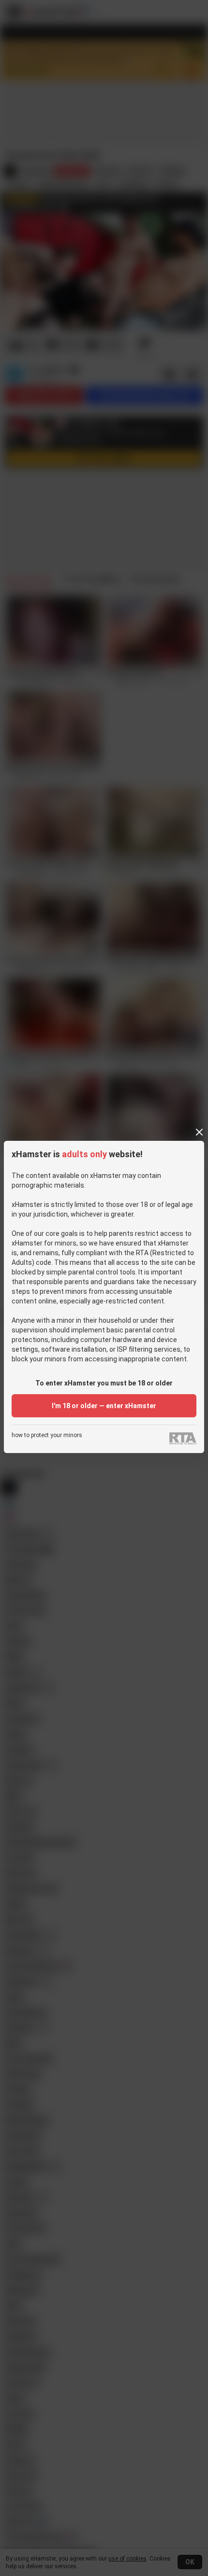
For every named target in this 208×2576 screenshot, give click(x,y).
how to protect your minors (47, 1435)
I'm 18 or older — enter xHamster (104, 1406)
